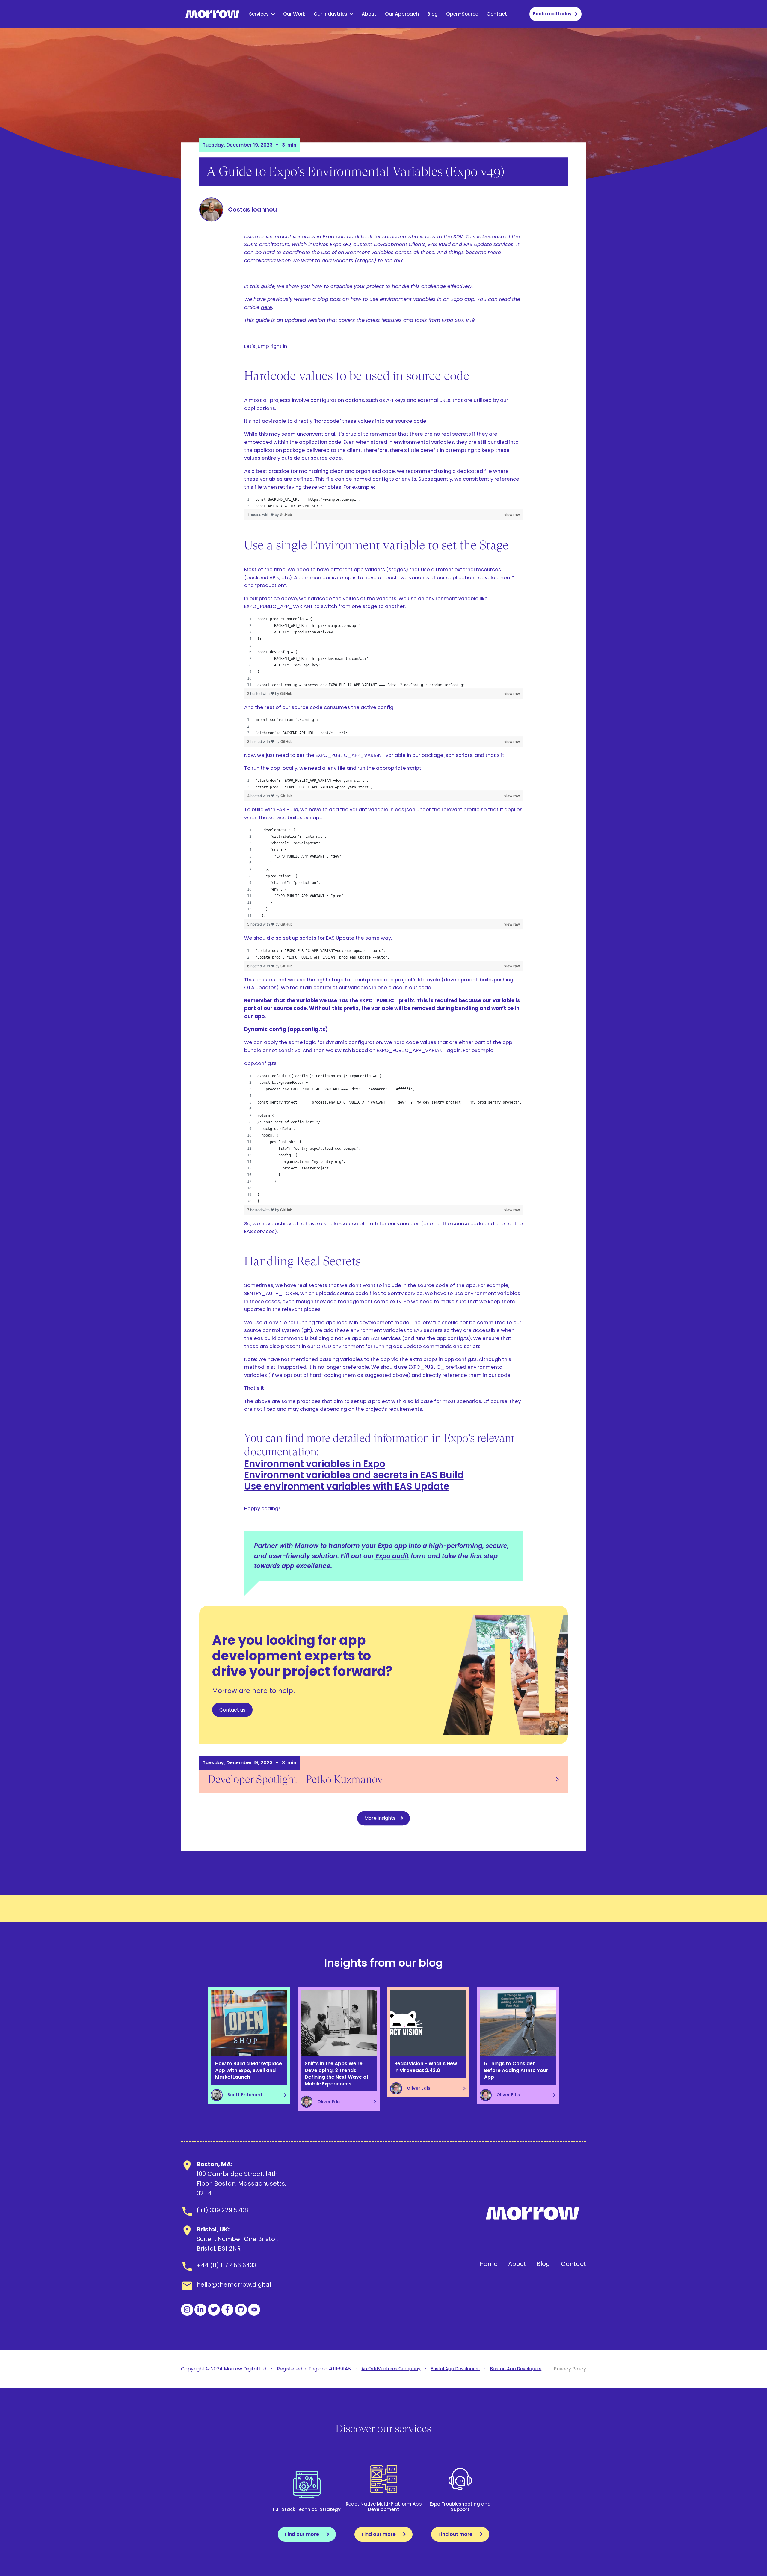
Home (489, 2264)
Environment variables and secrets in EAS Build (354, 1475)
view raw (512, 515)
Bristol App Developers (455, 2369)
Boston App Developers (516, 2369)
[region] (384, 503)
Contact (497, 14)
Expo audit (391, 1556)
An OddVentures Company (391, 2369)
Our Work (294, 14)
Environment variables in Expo (315, 1464)
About (369, 14)
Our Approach (402, 14)
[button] (262, 14)
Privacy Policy (570, 2369)
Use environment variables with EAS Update (347, 1486)
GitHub (286, 515)
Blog (432, 14)
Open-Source (462, 14)
